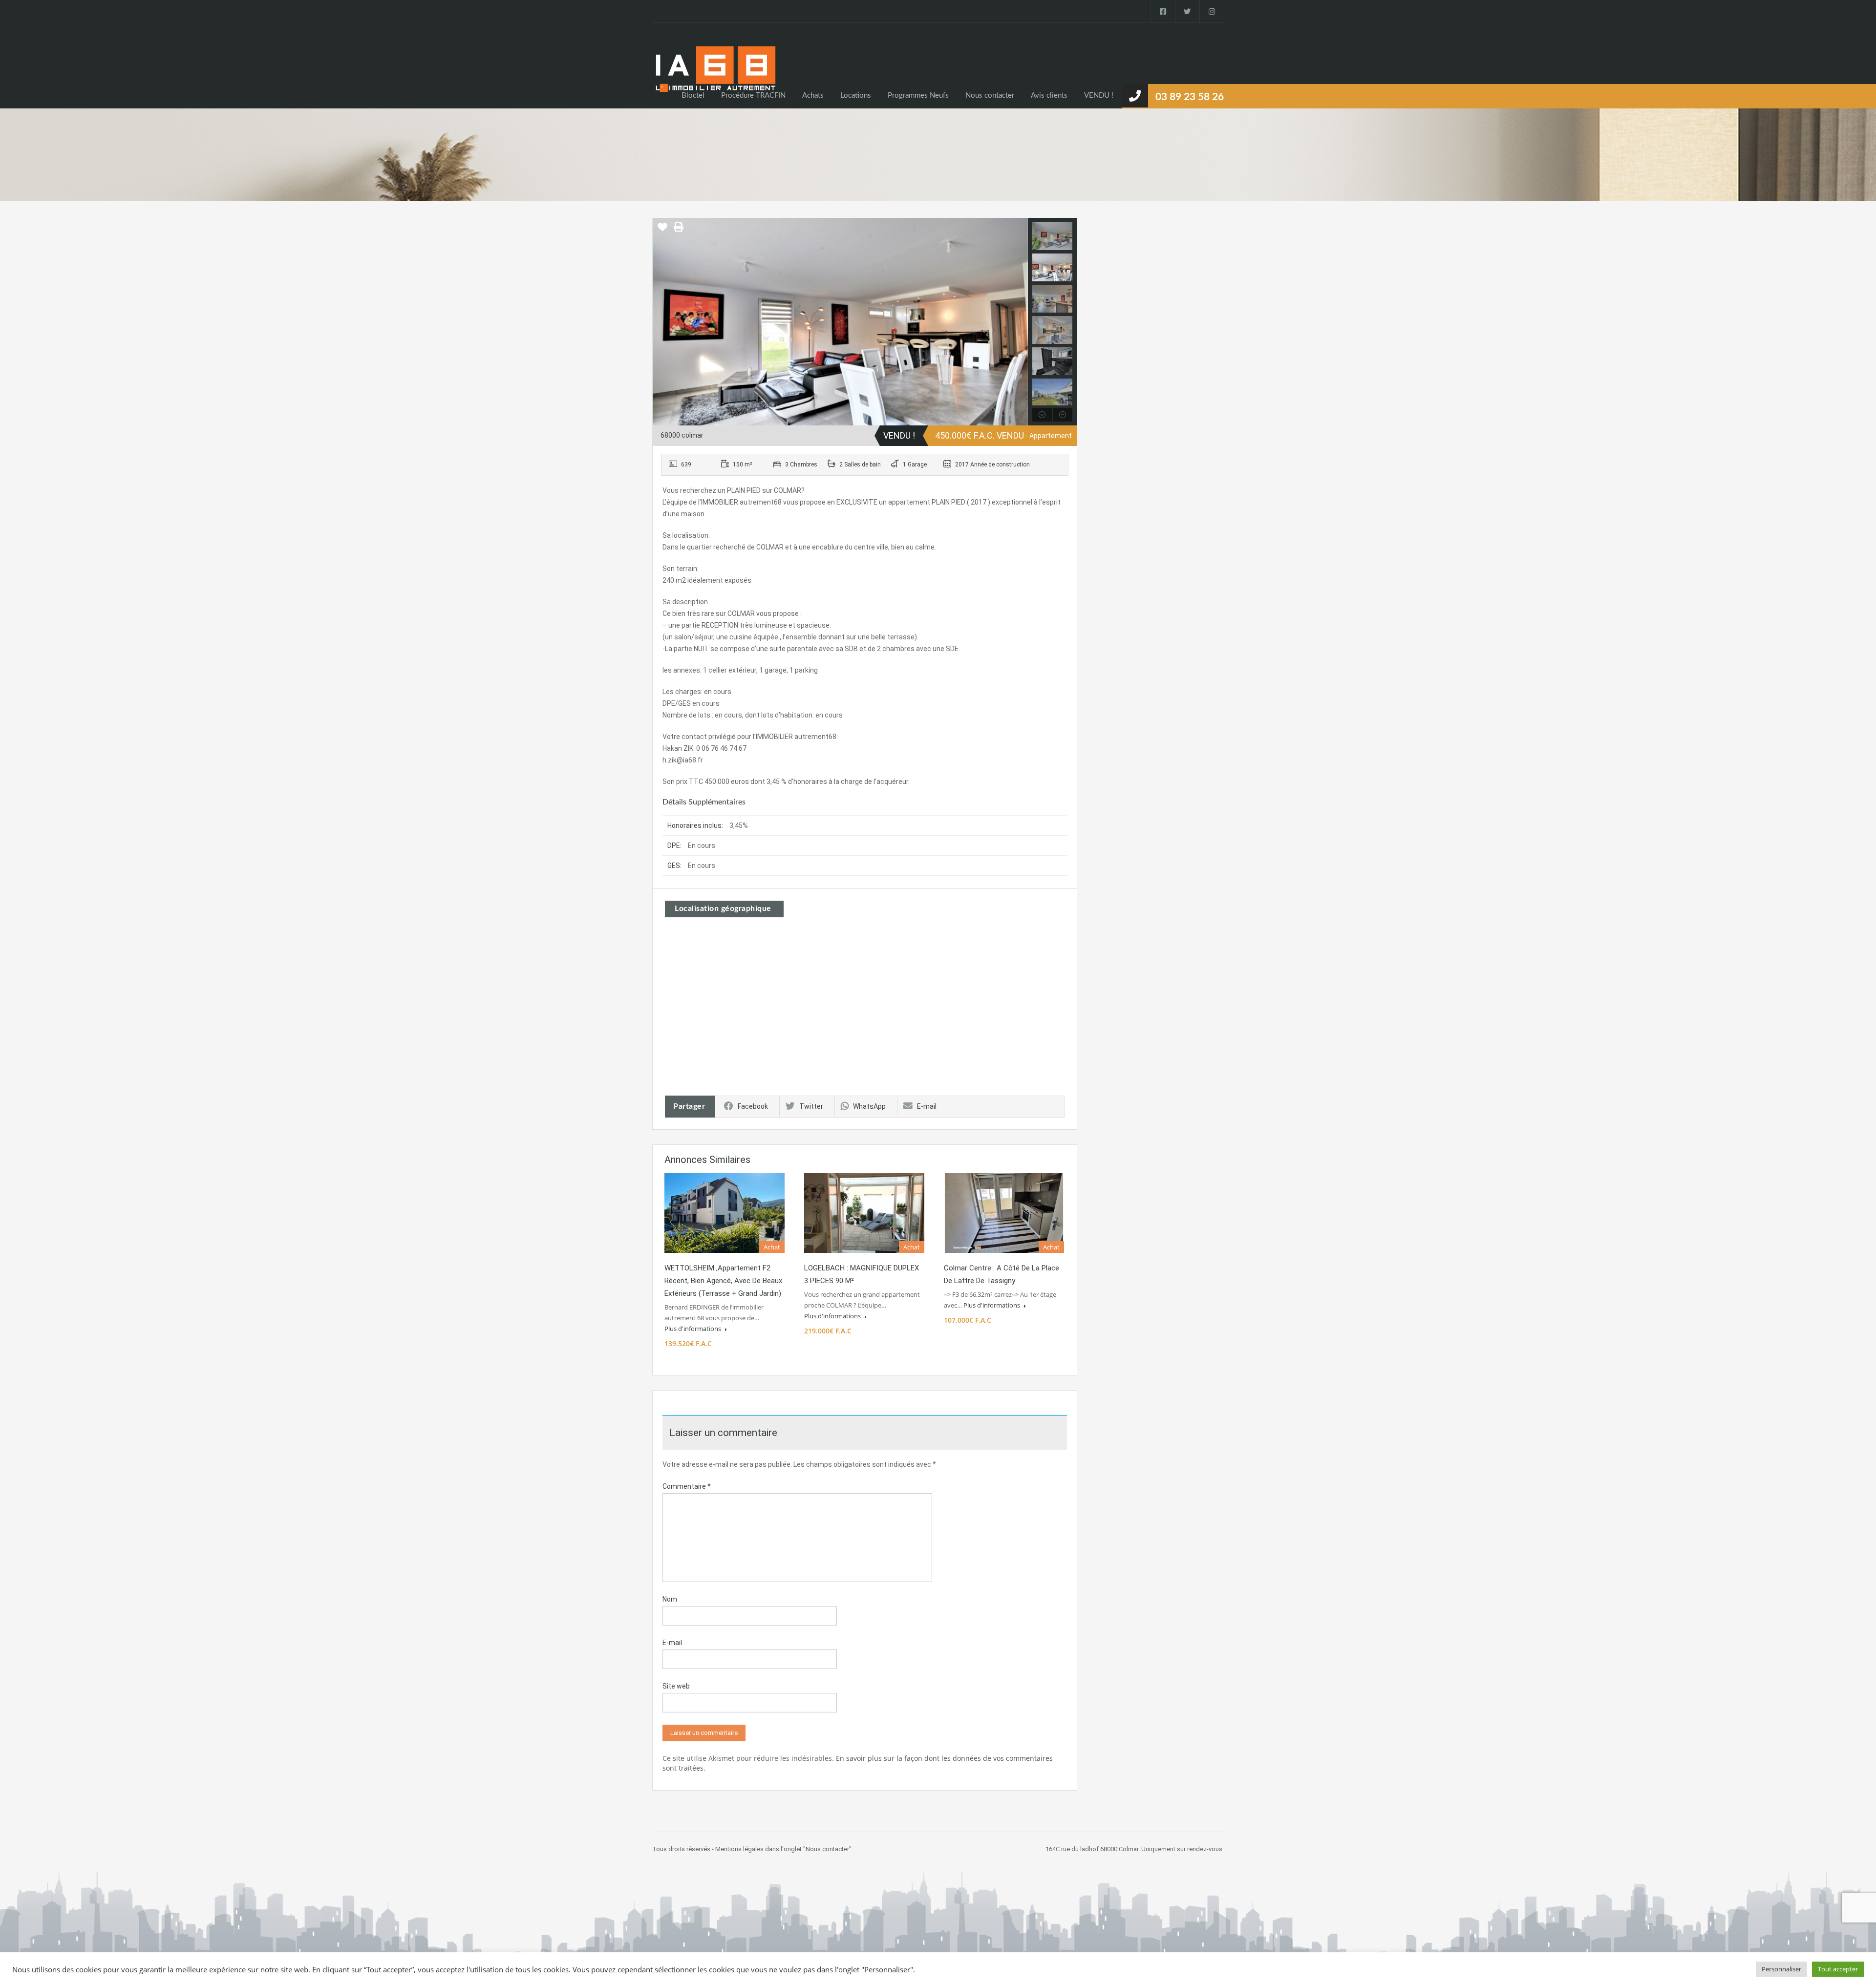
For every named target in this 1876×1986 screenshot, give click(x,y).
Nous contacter (990, 95)
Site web (676, 1686)
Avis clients (1049, 95)
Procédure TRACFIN (753, 95)
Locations (856, 95)
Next (1019, 321)
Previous (661, 321)
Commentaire (687, 1486)
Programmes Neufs (918, 95)
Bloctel (693, 95)
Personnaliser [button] (1781, 1969)
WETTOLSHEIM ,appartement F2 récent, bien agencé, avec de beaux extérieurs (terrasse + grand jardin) (723, 1281)
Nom (670, 1599)
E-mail (927, 1106)
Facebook (753, 1106)
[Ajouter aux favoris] (662, 231)
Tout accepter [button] (1838, 1969)
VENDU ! (1099, 95)
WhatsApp (869, 1106)
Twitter (811, 1106)
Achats (813, 95)
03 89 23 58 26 (1190, 97)
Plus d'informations (693, 1329)
